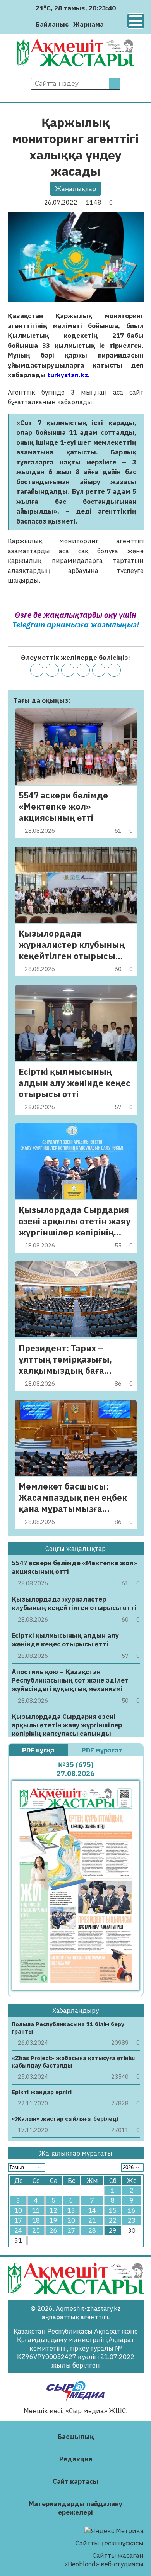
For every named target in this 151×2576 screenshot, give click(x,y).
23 (132, 2220)
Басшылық (76, 2437)
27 (71, 2230)
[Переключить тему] (112, 24)
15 (113, 2210)
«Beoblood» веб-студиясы (104, 2564)
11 (36, 2210)
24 (18, 2230)
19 (53, 2220)
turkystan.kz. (69, 375)
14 (92, 2210)
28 (92, 2230)
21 (92, 2220)
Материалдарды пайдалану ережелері (75, 2508)
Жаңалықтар (75, 189)
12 (53, 2210)
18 (36, 2220)
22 (113, 2220)
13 (71, 2210)
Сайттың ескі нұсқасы (110, 2543)
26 (53, 2230)
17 (18, 2220)
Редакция (76, 2459)
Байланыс (52, 24)
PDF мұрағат (103, 1750)
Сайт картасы (75, 2481)
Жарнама (88, 24)
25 (36, 2230)
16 (132, 2210)
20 (71, 2220)
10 (18, 2210)
